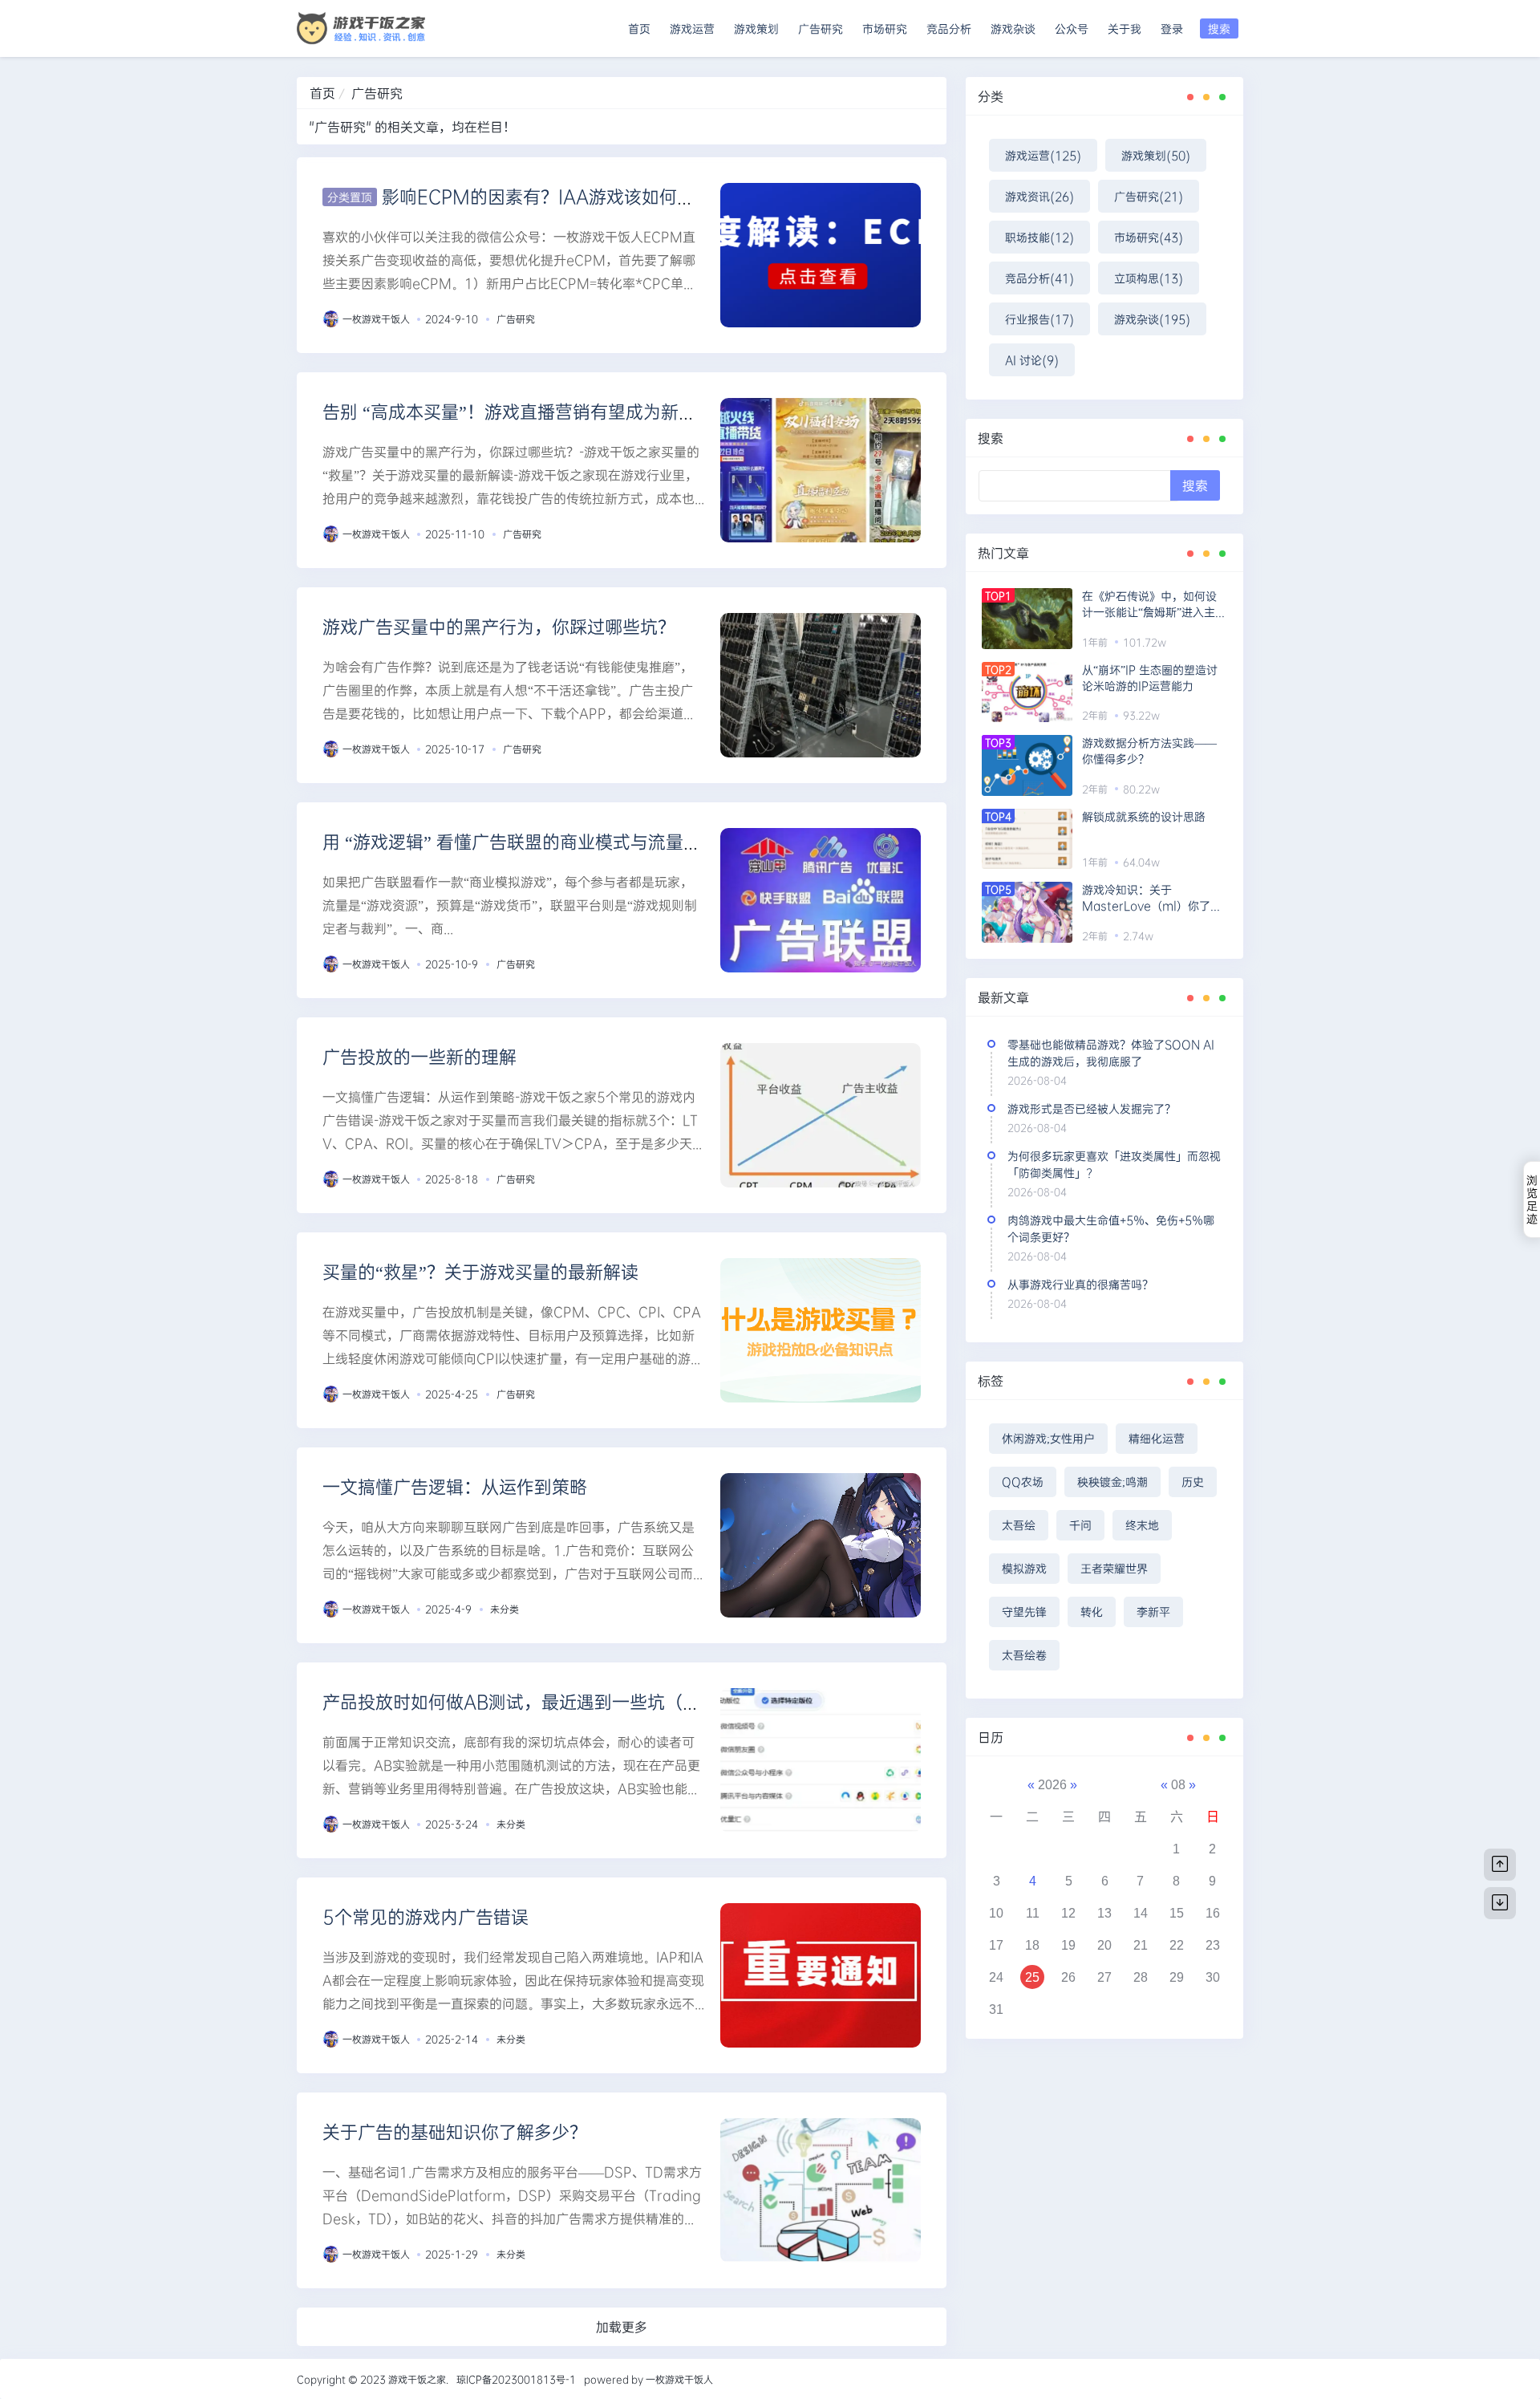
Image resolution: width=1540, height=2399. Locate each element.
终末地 (1142, 1525)
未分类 (505, 1609)
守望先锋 (1024, 1612)
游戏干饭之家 (417, 2379)
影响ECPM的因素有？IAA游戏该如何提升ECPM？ (582, 196)
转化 (1092, 1612)
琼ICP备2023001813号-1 (516, 2379)
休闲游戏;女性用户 (1048, 1438)
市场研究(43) (1149, 237)
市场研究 (885, 28)
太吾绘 (1019, 1525)
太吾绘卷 (1024, 1655)
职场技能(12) (1039, 237)
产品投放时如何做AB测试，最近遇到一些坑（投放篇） (538, 1701)
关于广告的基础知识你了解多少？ (455, 2131)
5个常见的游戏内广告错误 (426, 1916)
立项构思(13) (1149, 278)
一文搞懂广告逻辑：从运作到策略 (455, 1486)
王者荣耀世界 (1114, 1568)
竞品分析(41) (1039, 278)
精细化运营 (1157, 1438)
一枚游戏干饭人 (376, 319)
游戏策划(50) (1156, 155)
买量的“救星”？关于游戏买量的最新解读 (480, 1271)
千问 (1080, 1525)
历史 (1193, 1482)
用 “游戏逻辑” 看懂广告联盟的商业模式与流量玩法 (521, 841)
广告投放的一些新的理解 (419, 1056)
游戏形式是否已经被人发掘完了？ (1092, 1108)
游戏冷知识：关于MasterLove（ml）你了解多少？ (1152, 898)
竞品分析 (949, 28)
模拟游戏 (1024, 1568)
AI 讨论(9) (1032, 360)
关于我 (1125, 28)
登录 (1172, 28)
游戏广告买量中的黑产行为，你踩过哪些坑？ (499, 626)
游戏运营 (692, 28)
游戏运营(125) (1043, 155)
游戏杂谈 (1013, 28)
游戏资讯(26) (1039, 196)
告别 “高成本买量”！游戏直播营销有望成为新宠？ (518, 411)
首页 (639, 28)
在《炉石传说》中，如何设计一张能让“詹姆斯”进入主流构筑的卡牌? (1154, 604)
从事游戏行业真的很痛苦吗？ (1080, 1284)
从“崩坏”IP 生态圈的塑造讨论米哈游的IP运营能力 (1150, 678)
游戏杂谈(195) (1152, 319)
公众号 (1072, 28)
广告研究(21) (1149, 196)
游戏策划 (756, 28)
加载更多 (622, 2326)
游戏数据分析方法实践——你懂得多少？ (1149, 751)
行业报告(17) (1039, 319)
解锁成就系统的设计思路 (1144, 816)
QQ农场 (1023, 1482)
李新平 (1153, 1612)
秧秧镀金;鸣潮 (1112, 1482)
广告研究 (821, 28)
